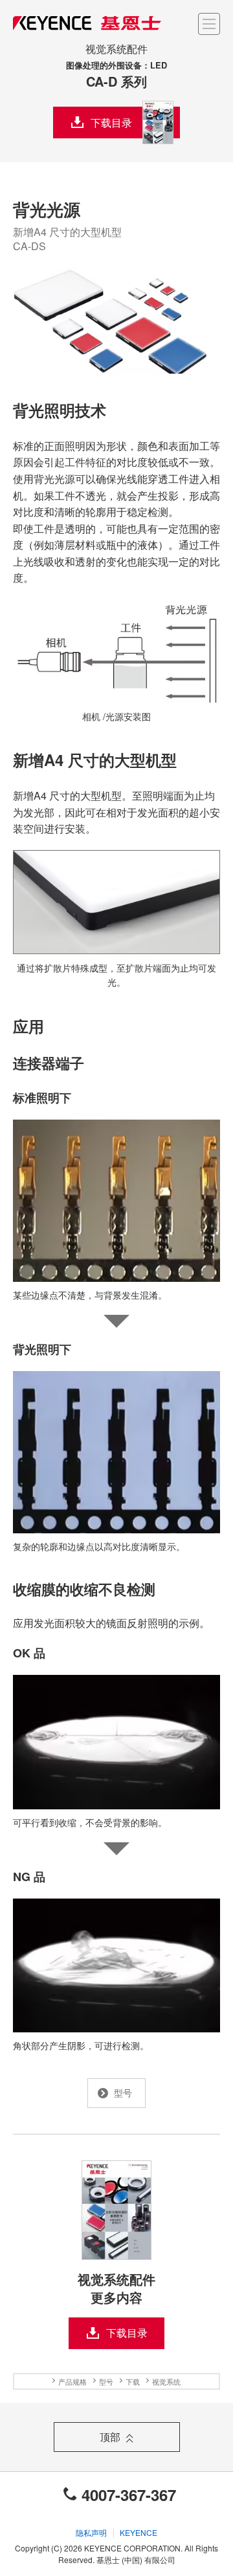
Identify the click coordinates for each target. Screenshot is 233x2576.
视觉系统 (166, 2381)
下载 (133, 2381)
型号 (106, 2381)
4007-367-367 (129, 2495)
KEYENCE (139, 2532)
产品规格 (72, 2381)
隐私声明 (91, 2532)
